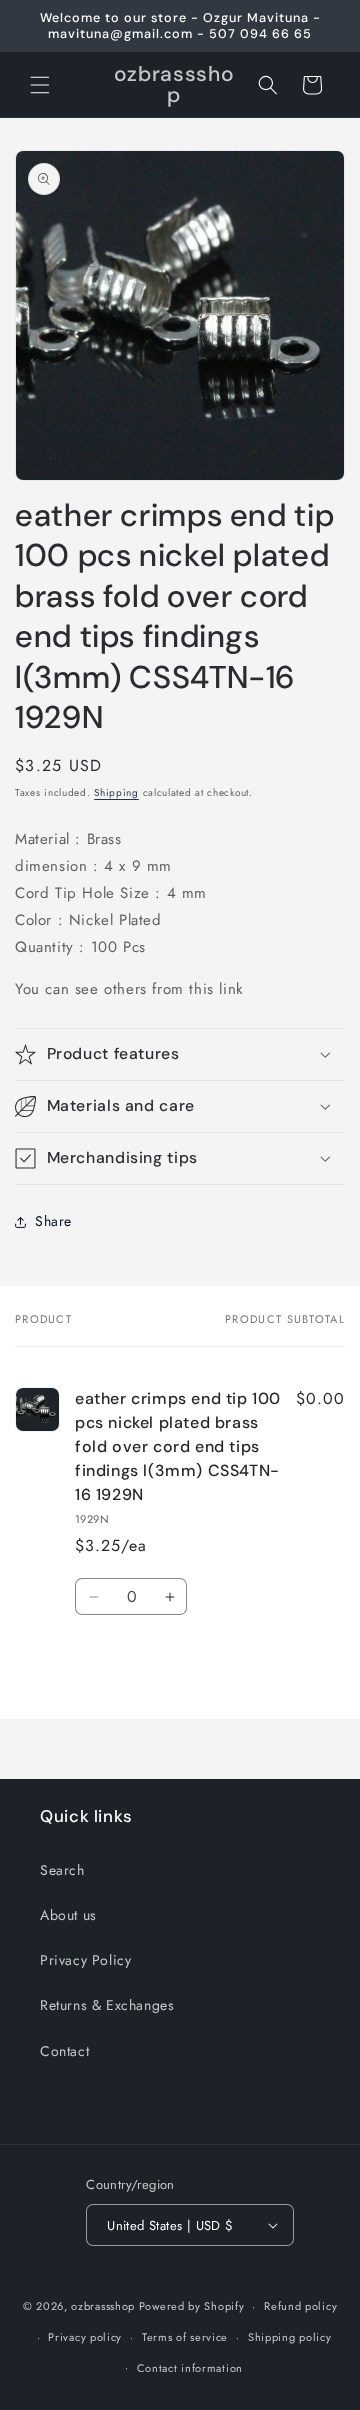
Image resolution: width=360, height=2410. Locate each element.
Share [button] (53, 1221)
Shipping (116, 792)
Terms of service (185, 2337)
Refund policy (300, 2306)
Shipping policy (290, 2337)
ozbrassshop (103, 2306)
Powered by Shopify (192, 2306)
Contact (64, 2051)
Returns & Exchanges (107, 2005)
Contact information (190, 2368)
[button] (40, 85)
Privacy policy (85, 2337)
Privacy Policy (85, 1960)
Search (62, 1870)
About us (68, 1915)
